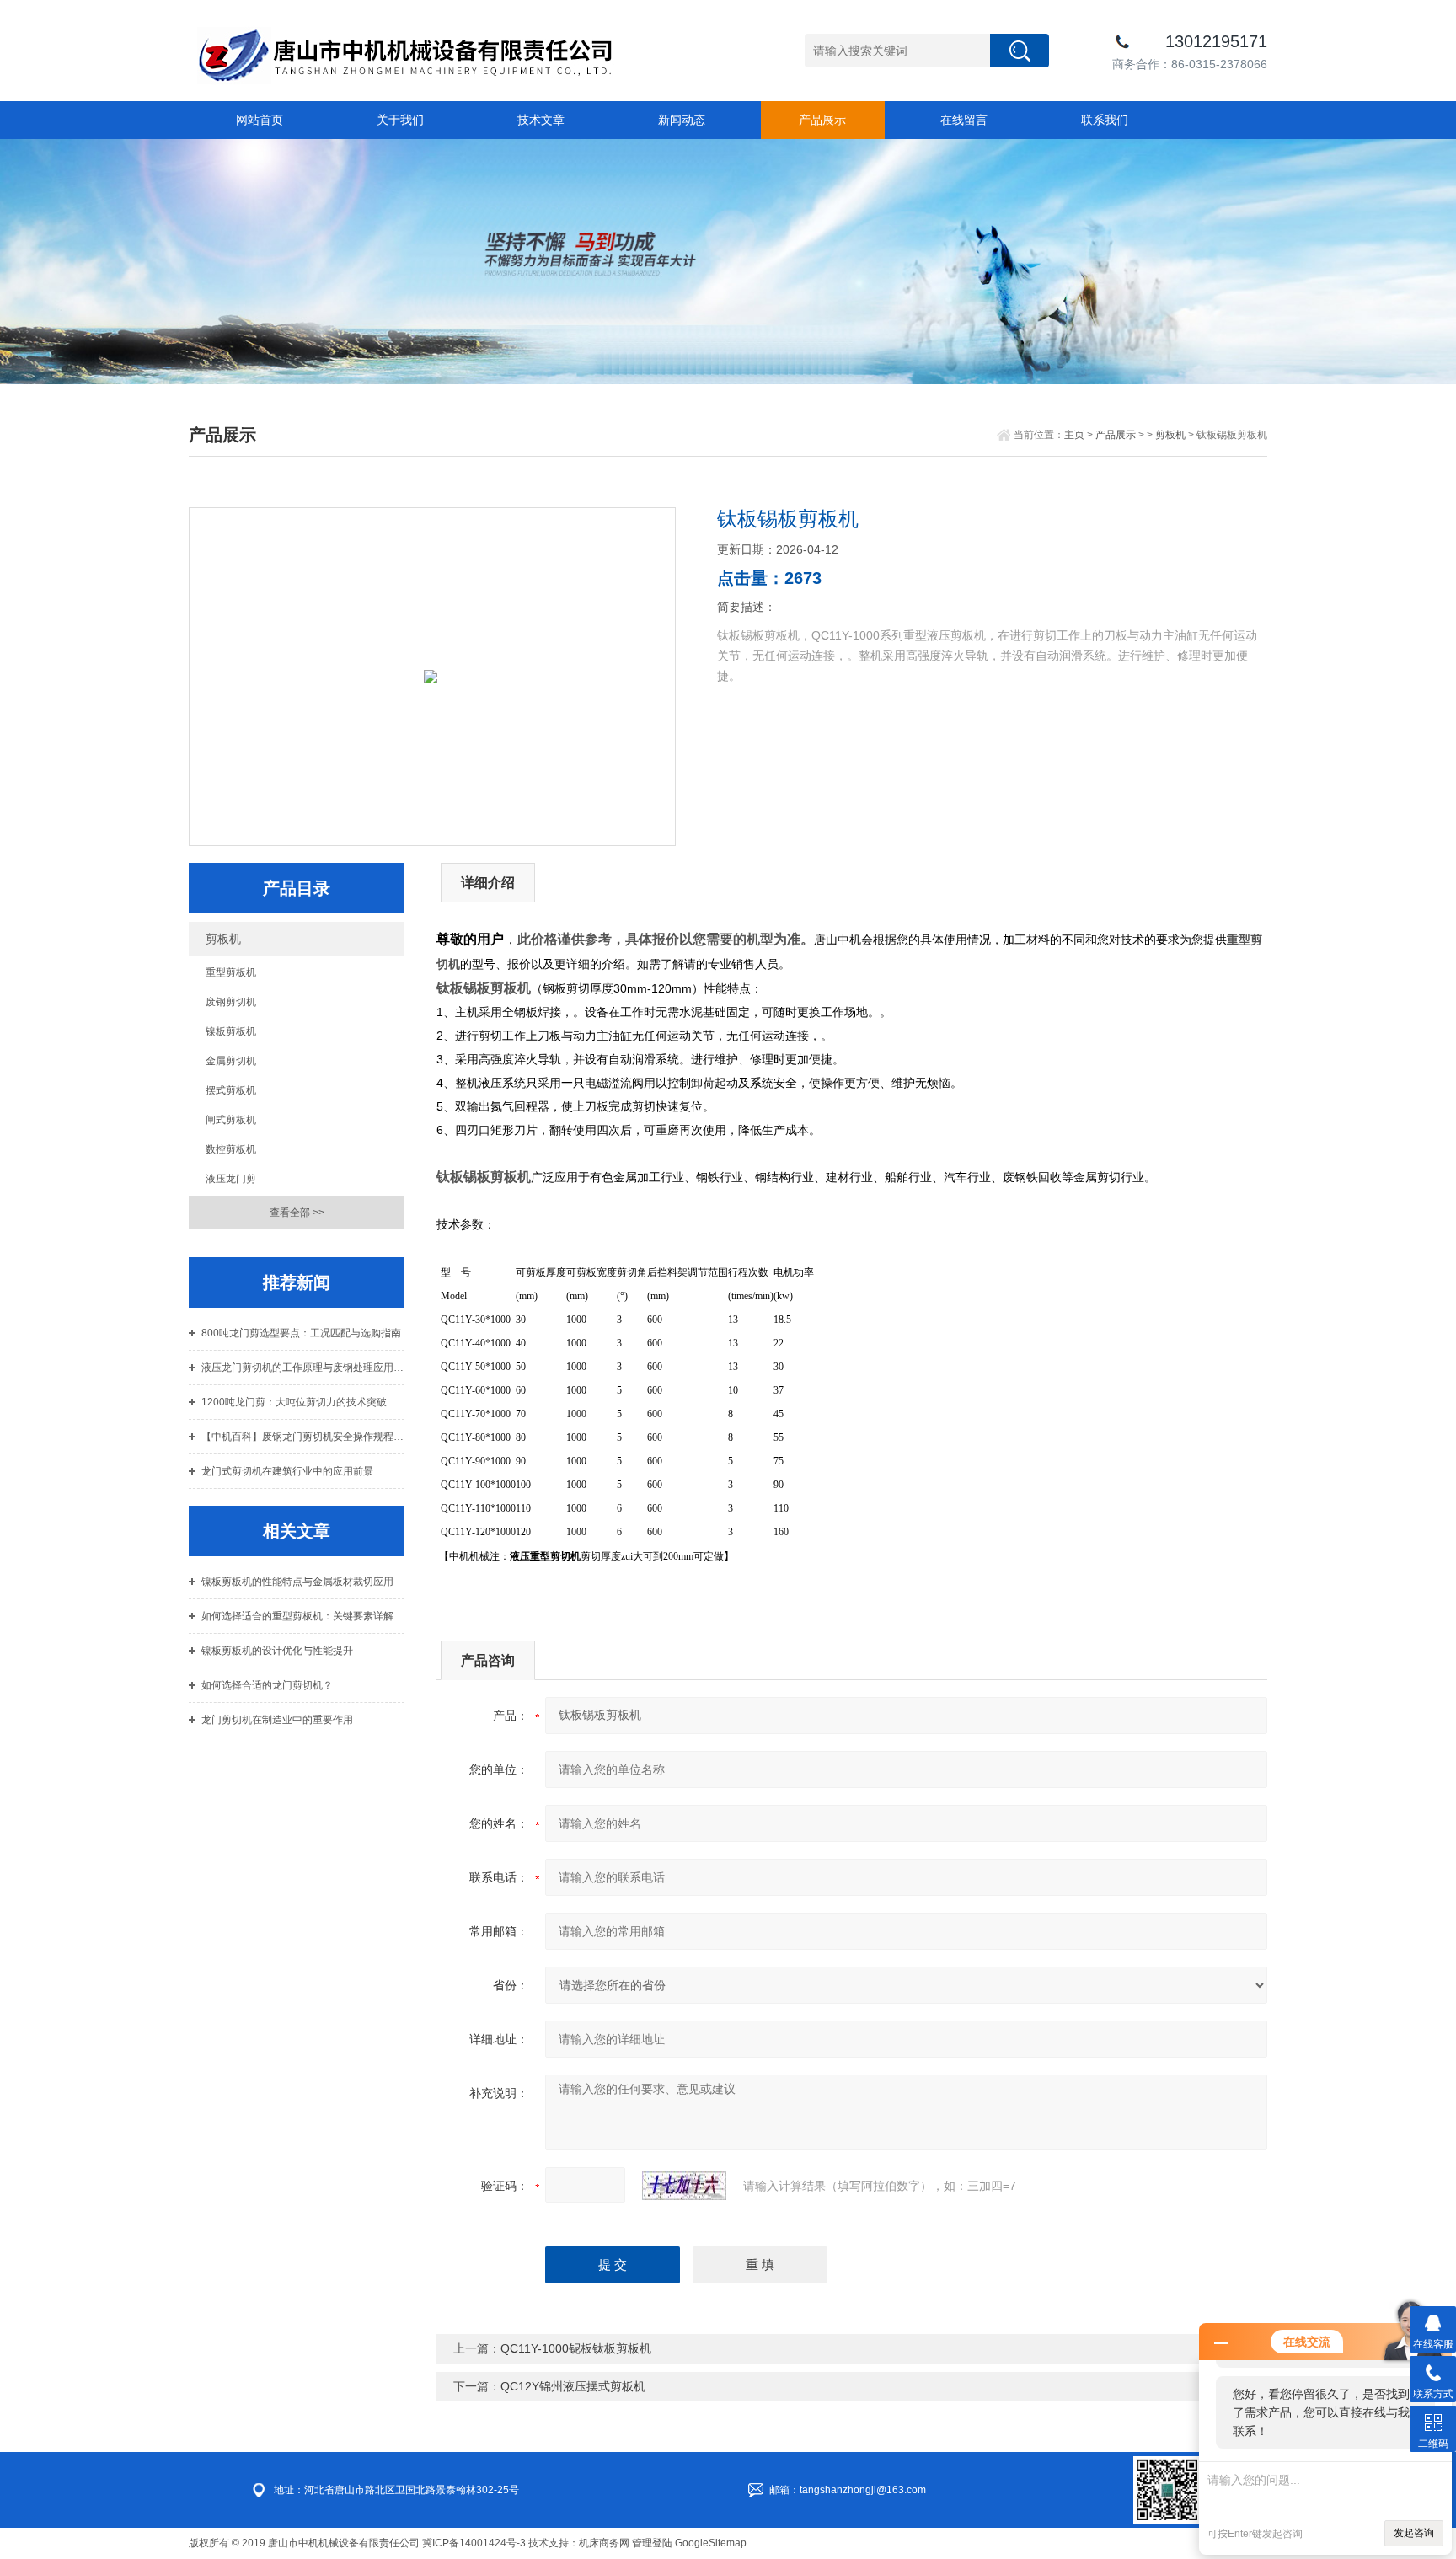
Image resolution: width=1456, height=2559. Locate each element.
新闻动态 (682, 120)
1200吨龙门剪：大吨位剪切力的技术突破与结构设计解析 (303, 1402)
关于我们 (400, 120)
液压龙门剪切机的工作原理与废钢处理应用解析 (303, 1368)
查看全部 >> (297, 1213)
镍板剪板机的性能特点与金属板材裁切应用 (297, 1582)
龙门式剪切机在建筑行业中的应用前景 (287, 1471)
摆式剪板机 (231, 1090)
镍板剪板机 (231, 1031)
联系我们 (1105, 120)
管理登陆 (652, 2543)
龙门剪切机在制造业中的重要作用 (277, 1720)
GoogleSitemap (711, 2543)
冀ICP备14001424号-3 (474, 2543)
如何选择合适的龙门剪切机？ (267, 1685)
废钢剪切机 (231, 1002)
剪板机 (1170, 435)
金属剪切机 (231, 1061)
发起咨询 (1414, 2533)
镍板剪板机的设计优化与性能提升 (277, 1651)
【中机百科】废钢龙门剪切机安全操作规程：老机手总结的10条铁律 (303, 1437)
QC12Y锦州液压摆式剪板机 (573, 2386)
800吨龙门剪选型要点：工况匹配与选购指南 (301, 1333)
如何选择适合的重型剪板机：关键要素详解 (297, 1616)
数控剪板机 (231, 1149)
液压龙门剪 (231, 1179)
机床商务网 (604, 2543)
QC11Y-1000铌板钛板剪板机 (576, 2348)
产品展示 (822, 120)
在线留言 (964, 120)
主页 (1074, 435)
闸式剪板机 (231, 1120)
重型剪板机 (231, 972)
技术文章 (541, 120)
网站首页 (260, 120)
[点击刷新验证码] (684, 2186)
